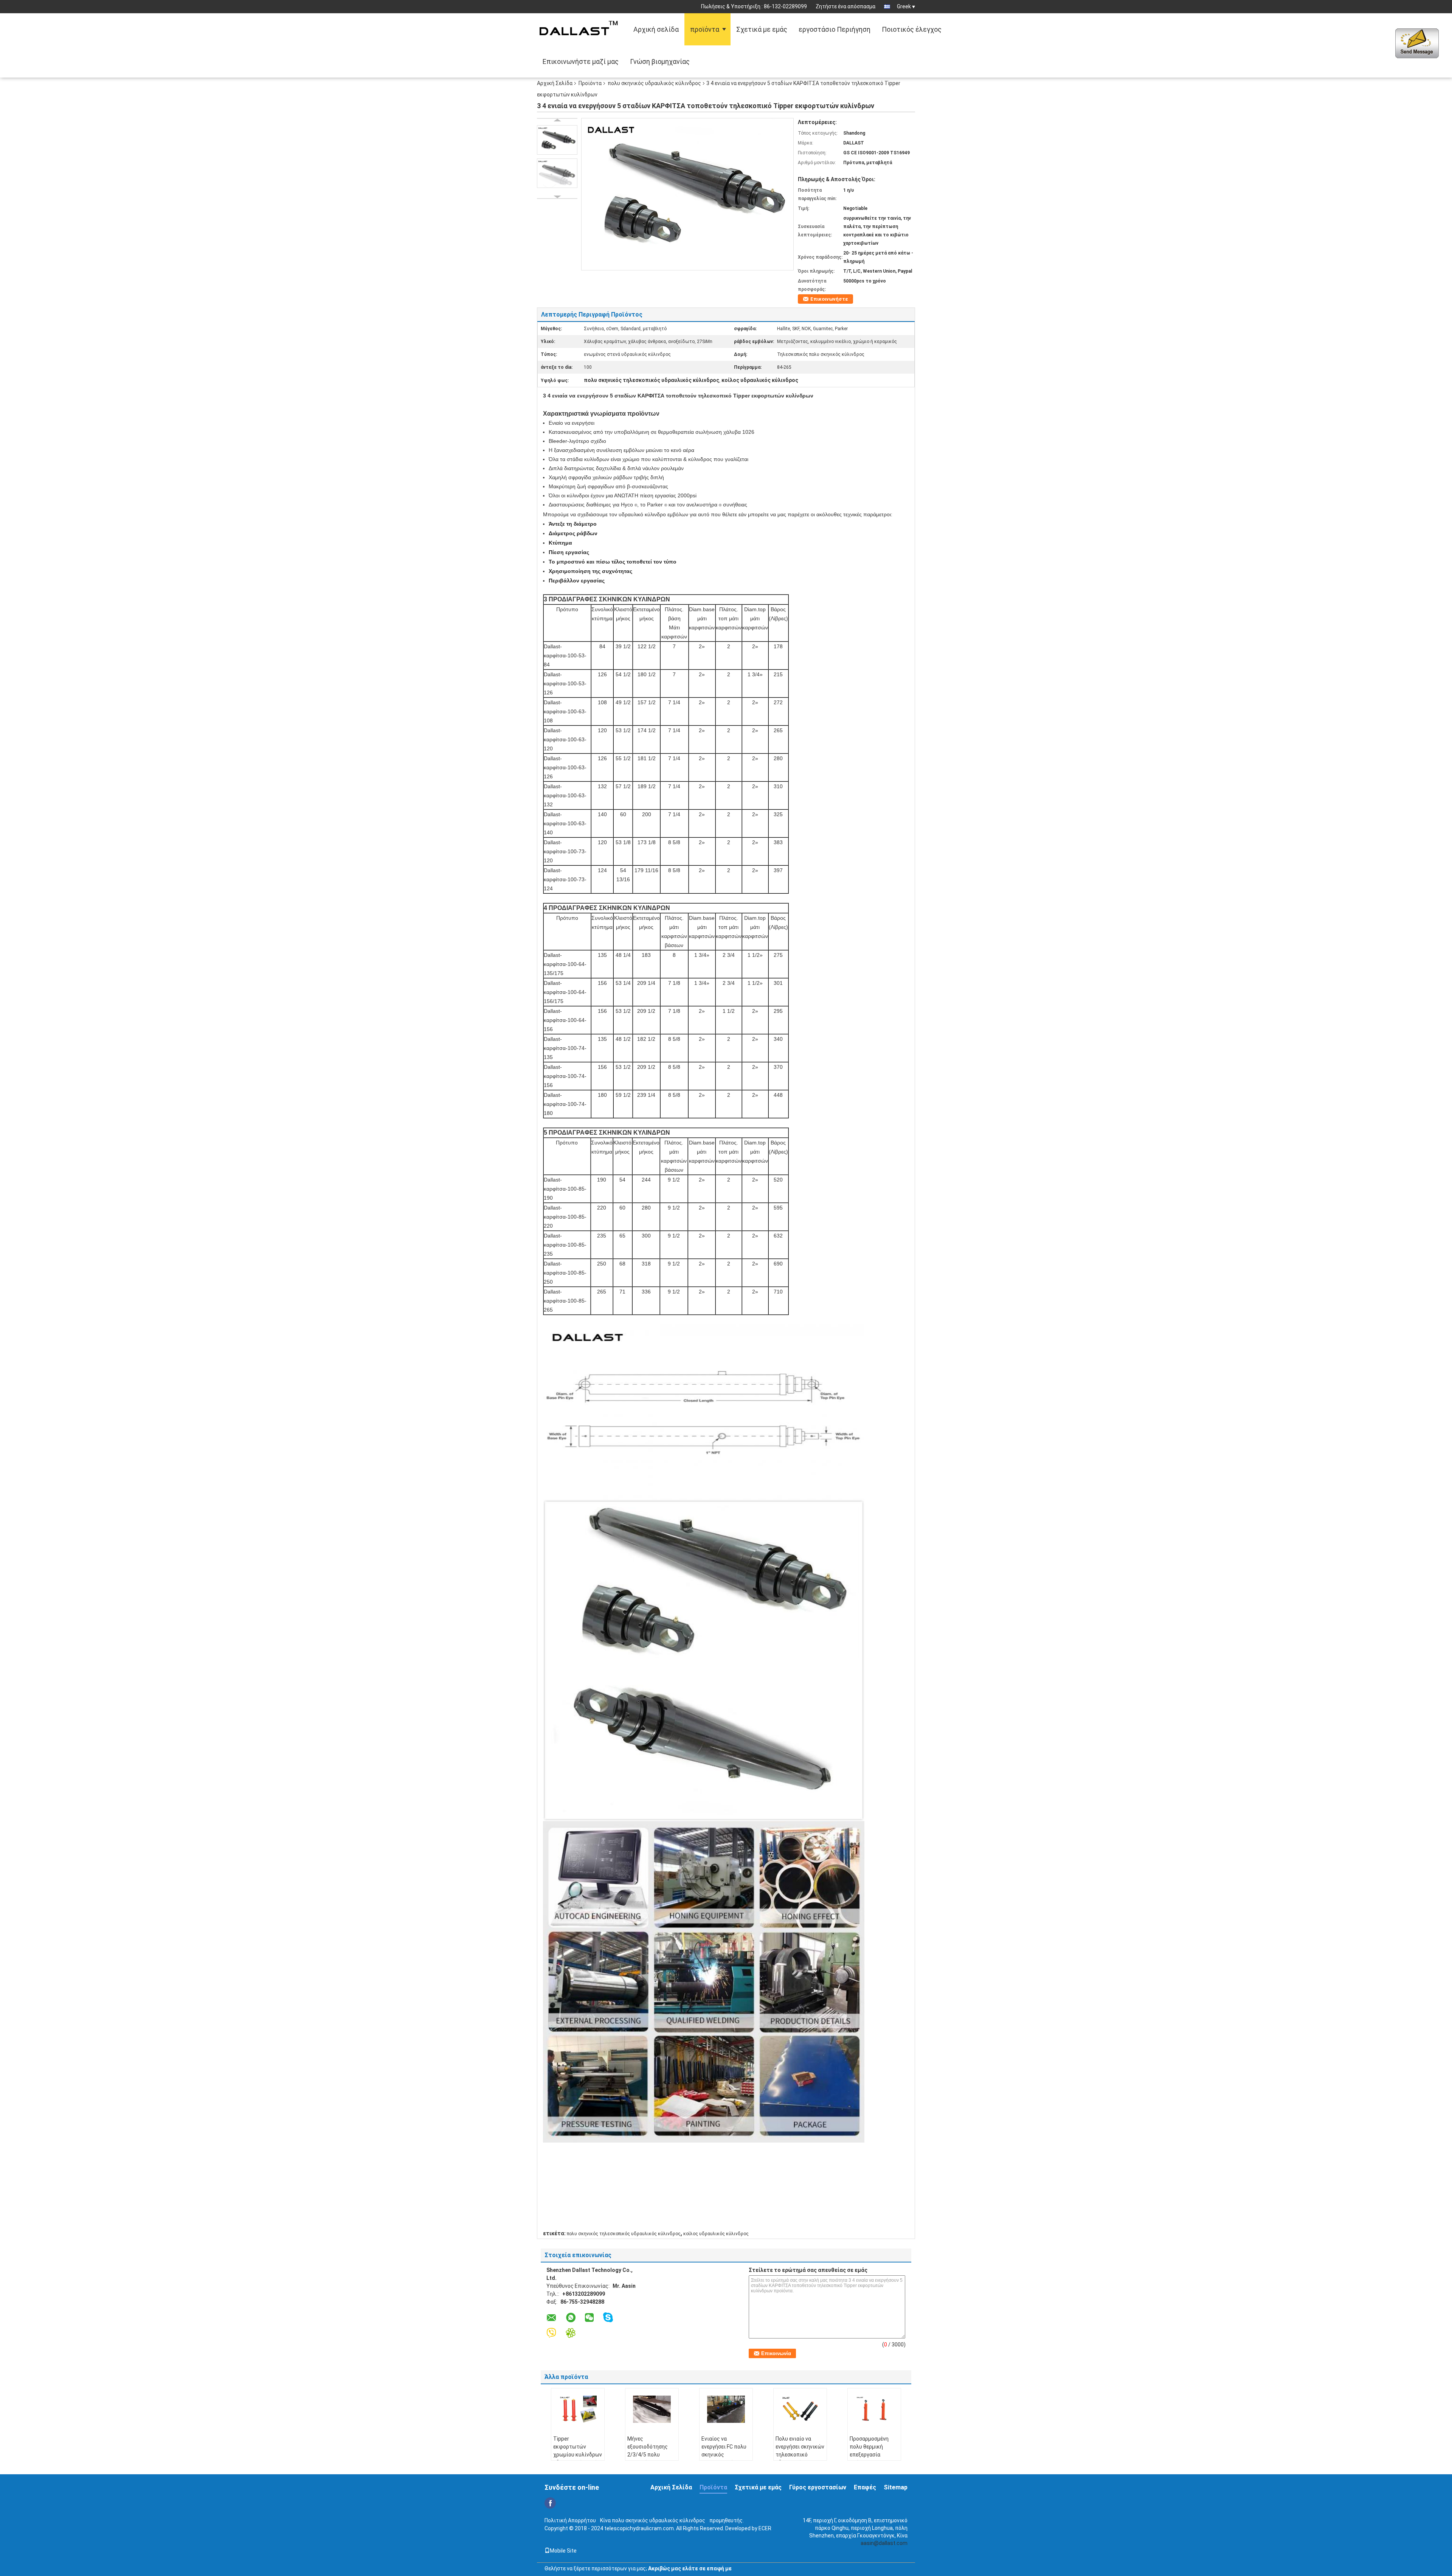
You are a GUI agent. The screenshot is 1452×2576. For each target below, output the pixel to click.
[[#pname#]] (687, 194)
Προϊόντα (590, 83)
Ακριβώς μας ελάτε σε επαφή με (690, 2568)
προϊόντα (705, 29)
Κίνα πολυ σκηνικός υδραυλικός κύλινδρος (653, 2520)
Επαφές (865, 2487)
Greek (904, 6)
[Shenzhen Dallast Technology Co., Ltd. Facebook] (550, 2503)
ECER (765, 2528)
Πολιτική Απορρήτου (570, 2520)
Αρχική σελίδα (656, 29)
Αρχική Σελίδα (555, 83)
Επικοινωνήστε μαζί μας (581, 61)
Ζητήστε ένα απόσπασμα (845, 6)
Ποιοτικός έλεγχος (912, 29)
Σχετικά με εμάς (762, 29)
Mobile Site (563, 2551)
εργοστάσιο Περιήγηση (835, 29)
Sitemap (896, 2487)
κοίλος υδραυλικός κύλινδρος (716, 2234)
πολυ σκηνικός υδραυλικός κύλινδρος (654, 83)
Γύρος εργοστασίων (818, 2487)
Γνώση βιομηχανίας (660, 61)
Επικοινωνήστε (829, 299)
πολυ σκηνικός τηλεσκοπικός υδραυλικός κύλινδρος (624, 2234)
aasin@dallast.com (884, 2543)
